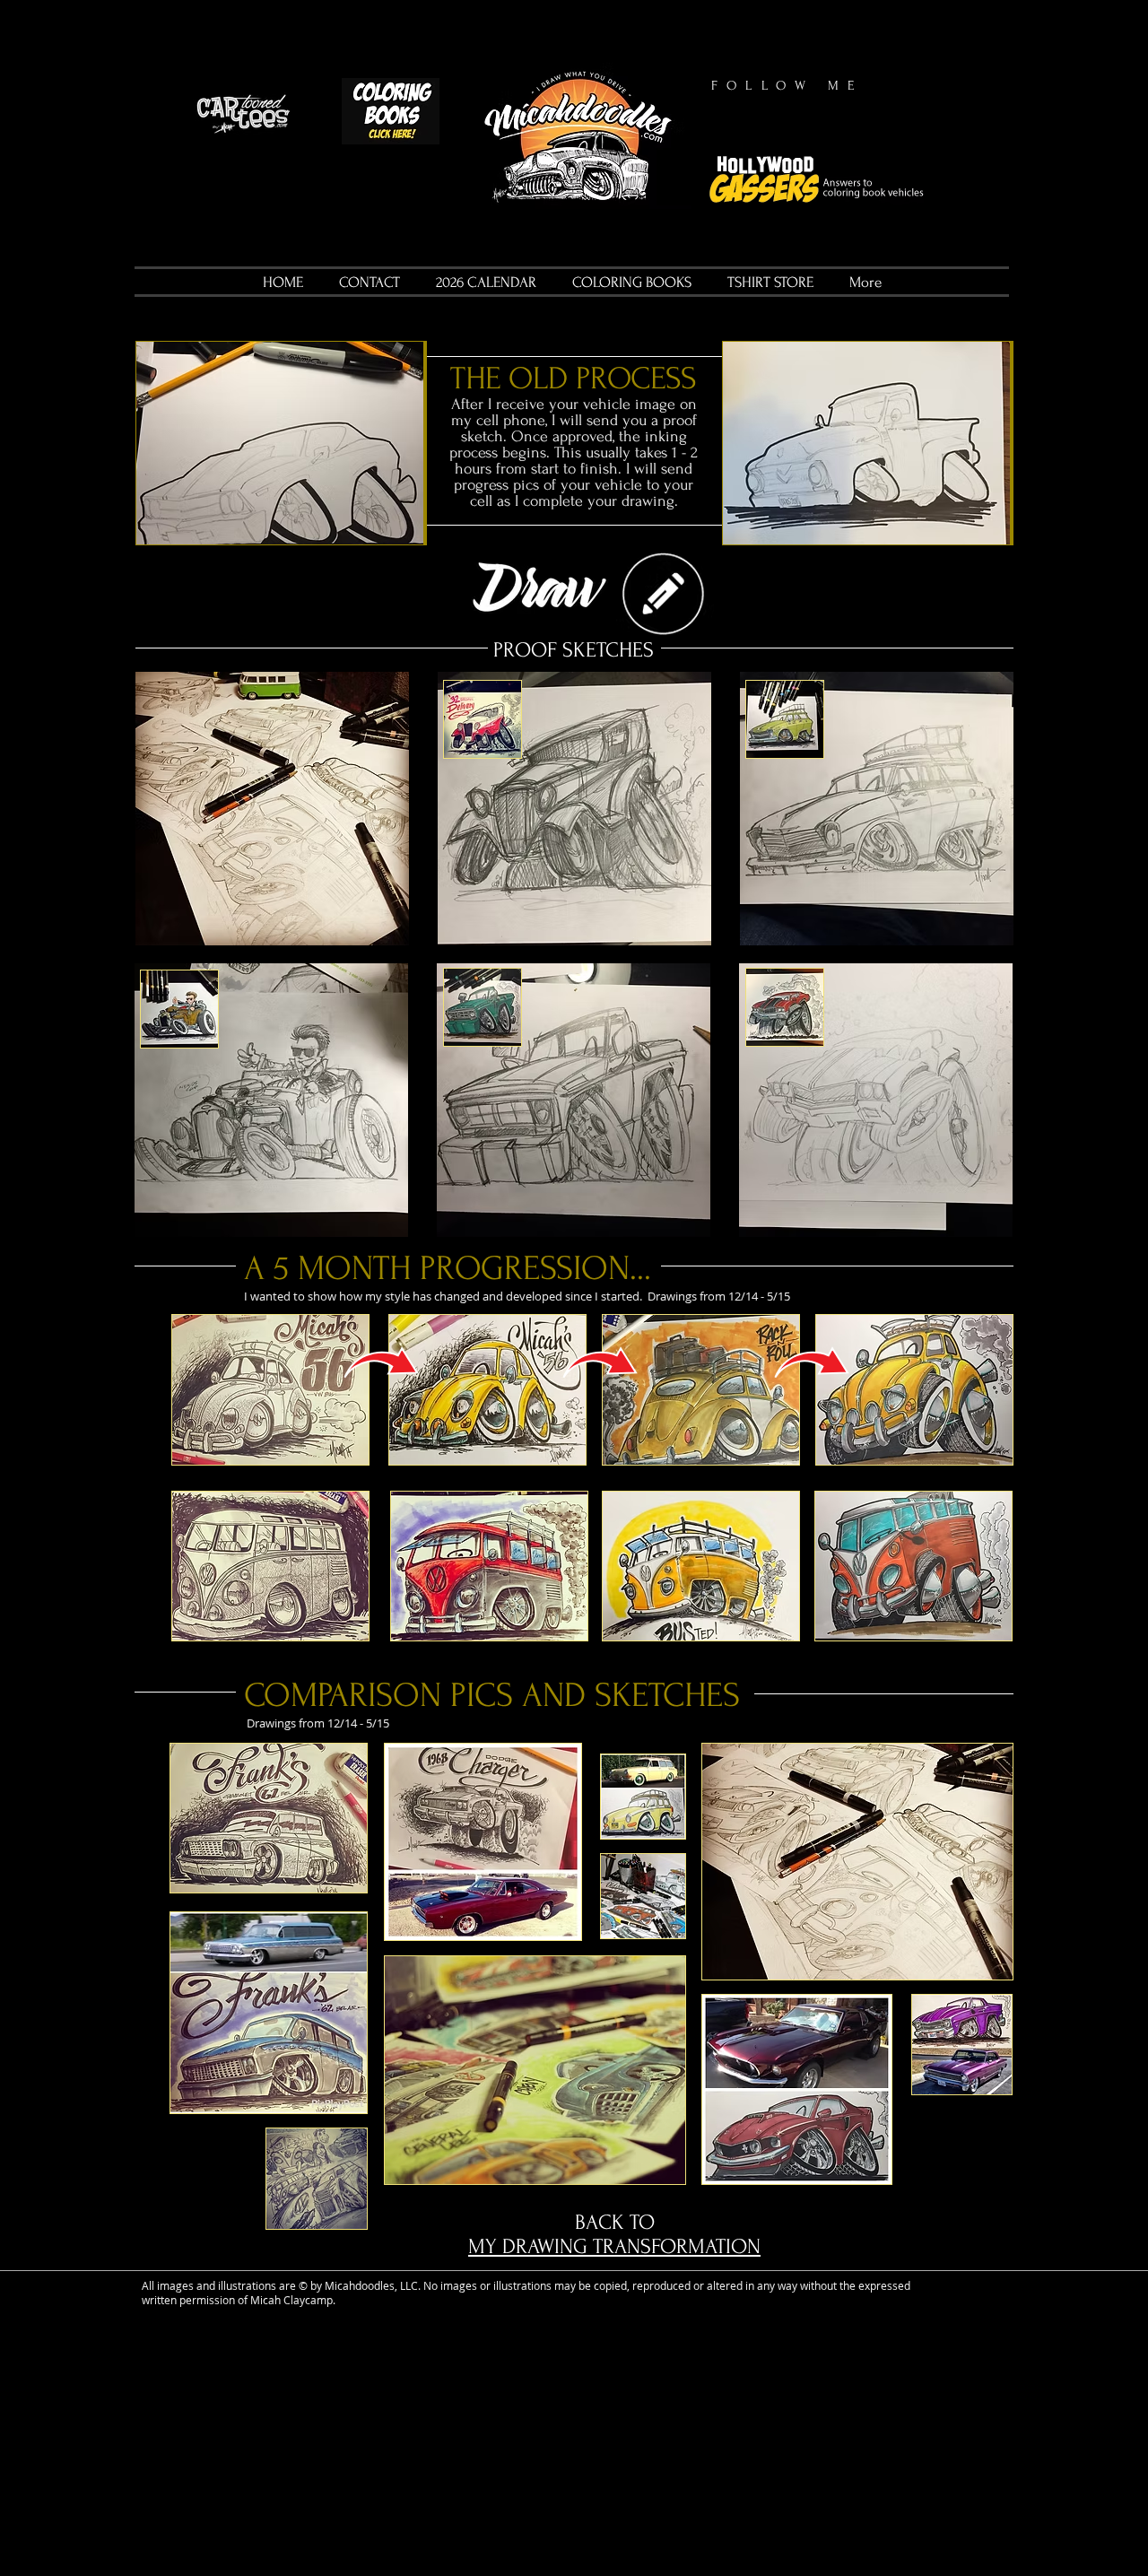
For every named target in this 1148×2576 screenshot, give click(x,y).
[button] (281, 443)
